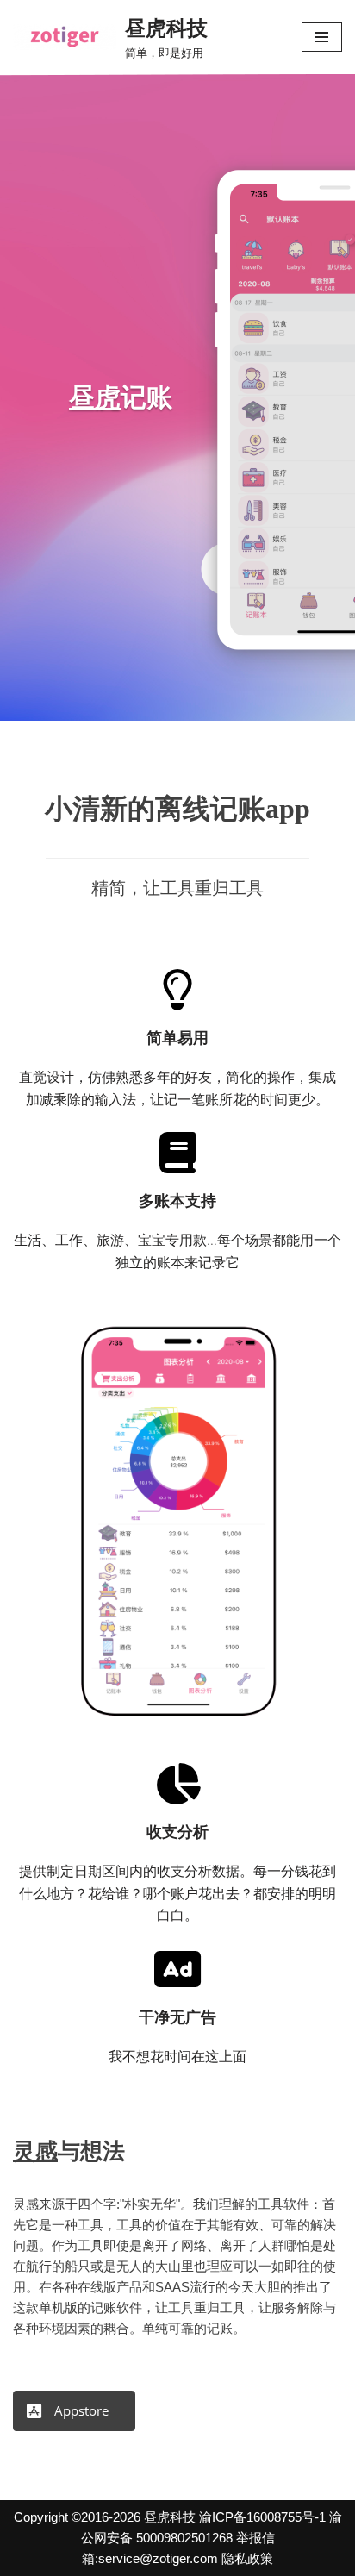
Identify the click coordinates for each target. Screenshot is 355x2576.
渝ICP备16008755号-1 (262, 2517)
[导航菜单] (322, 37)
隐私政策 (247, 2558)
